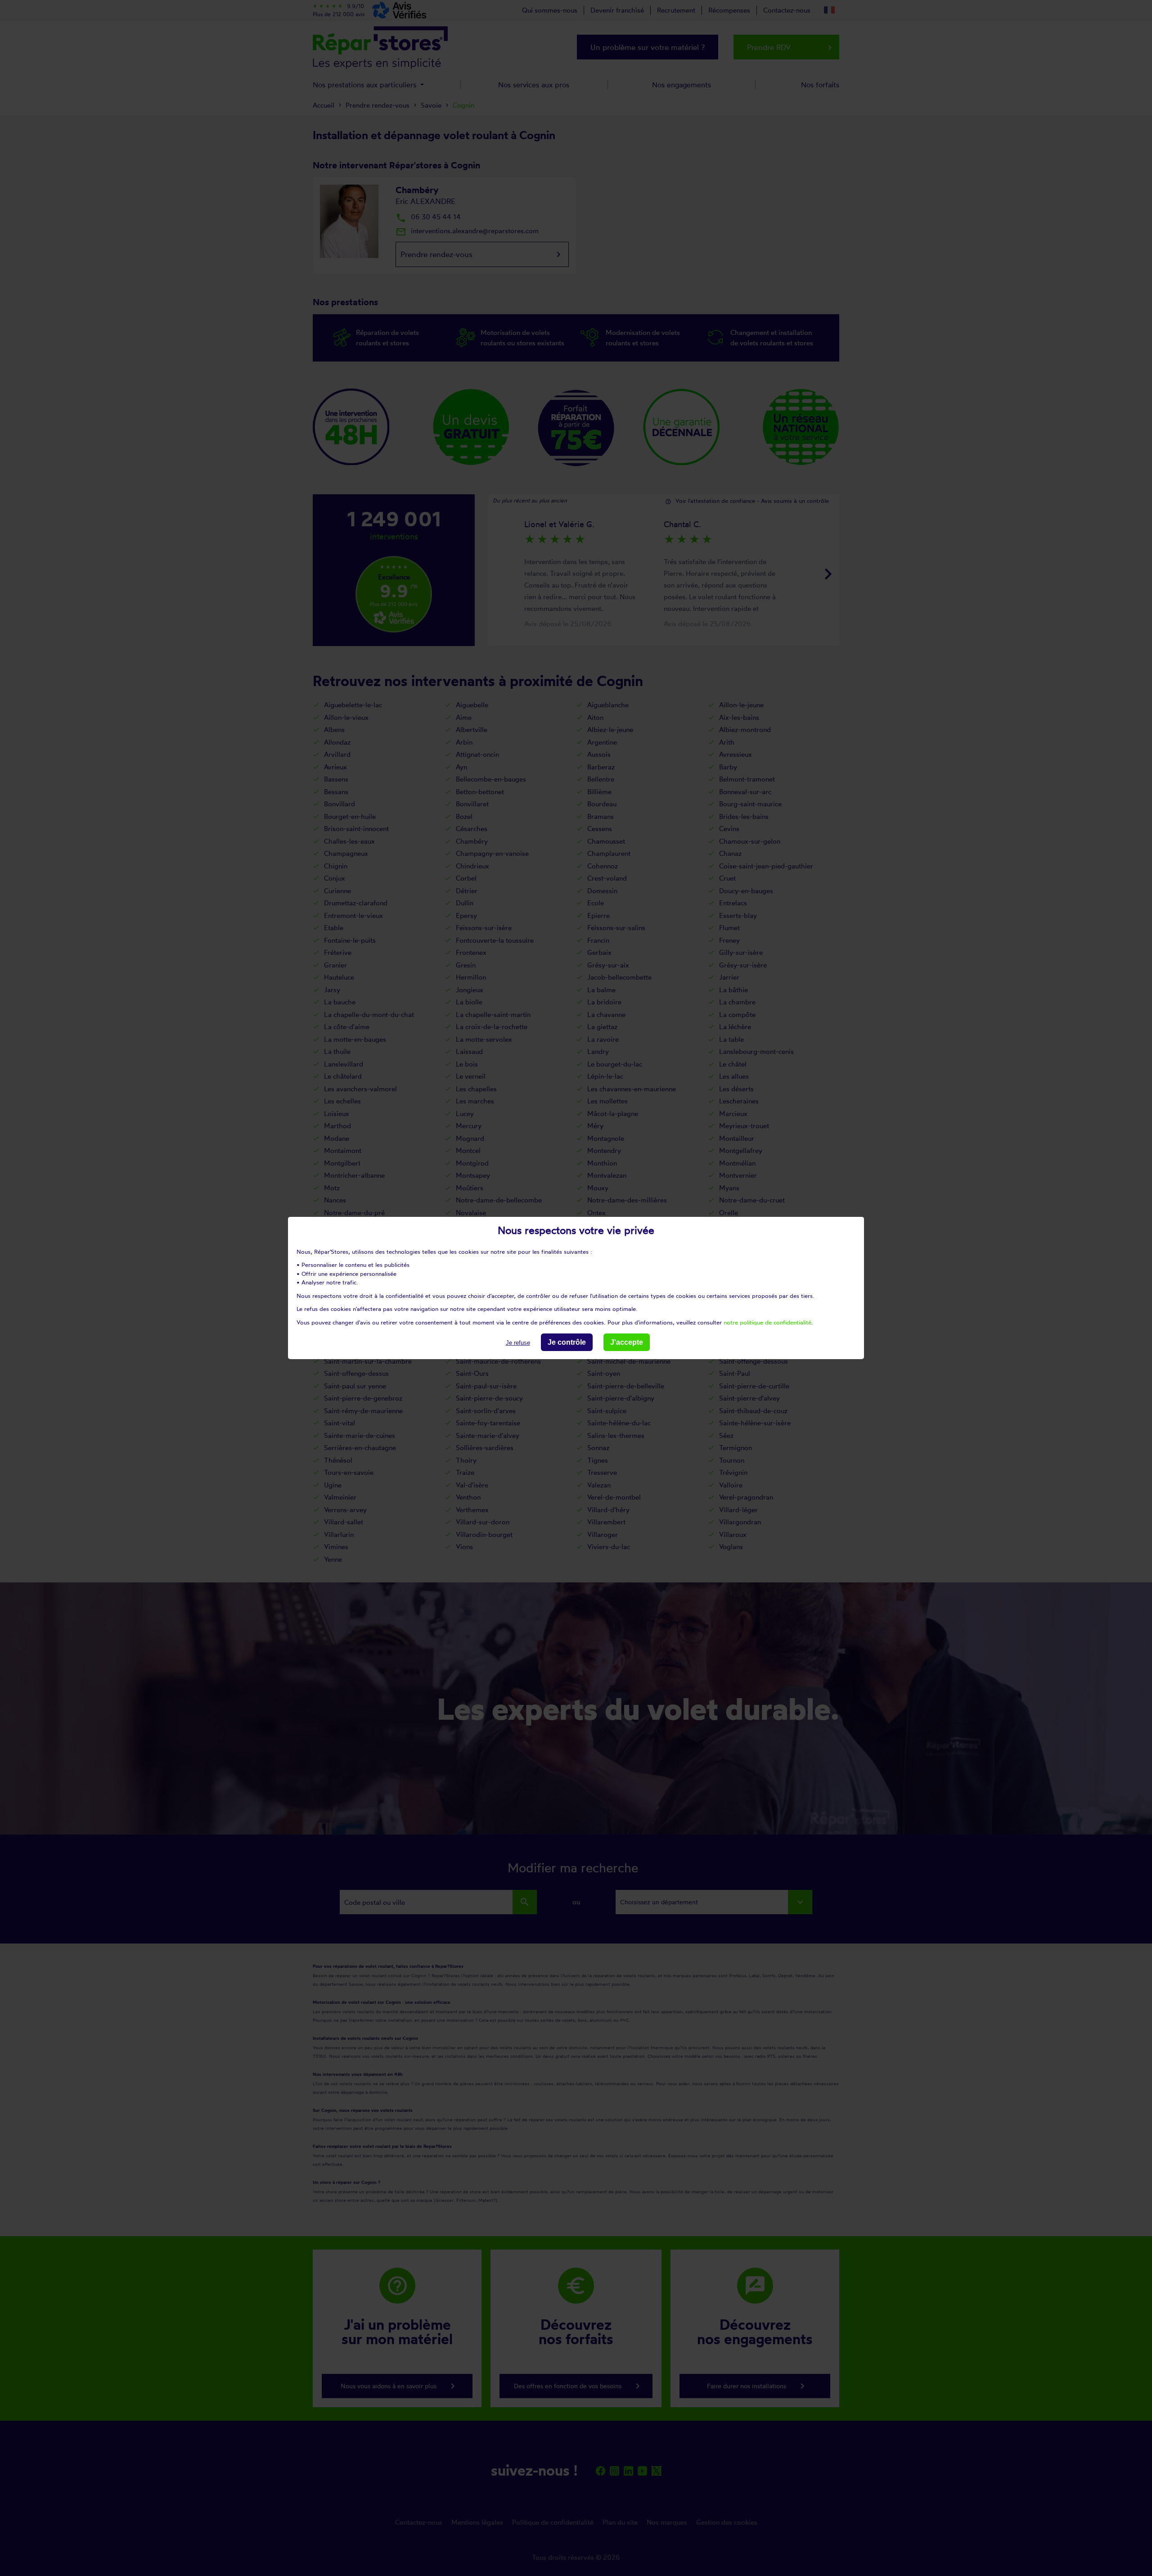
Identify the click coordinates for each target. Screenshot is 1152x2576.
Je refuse (518, 1343)
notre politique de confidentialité (767, 1322)
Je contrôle (567, 1342)
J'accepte (627, 1342)
